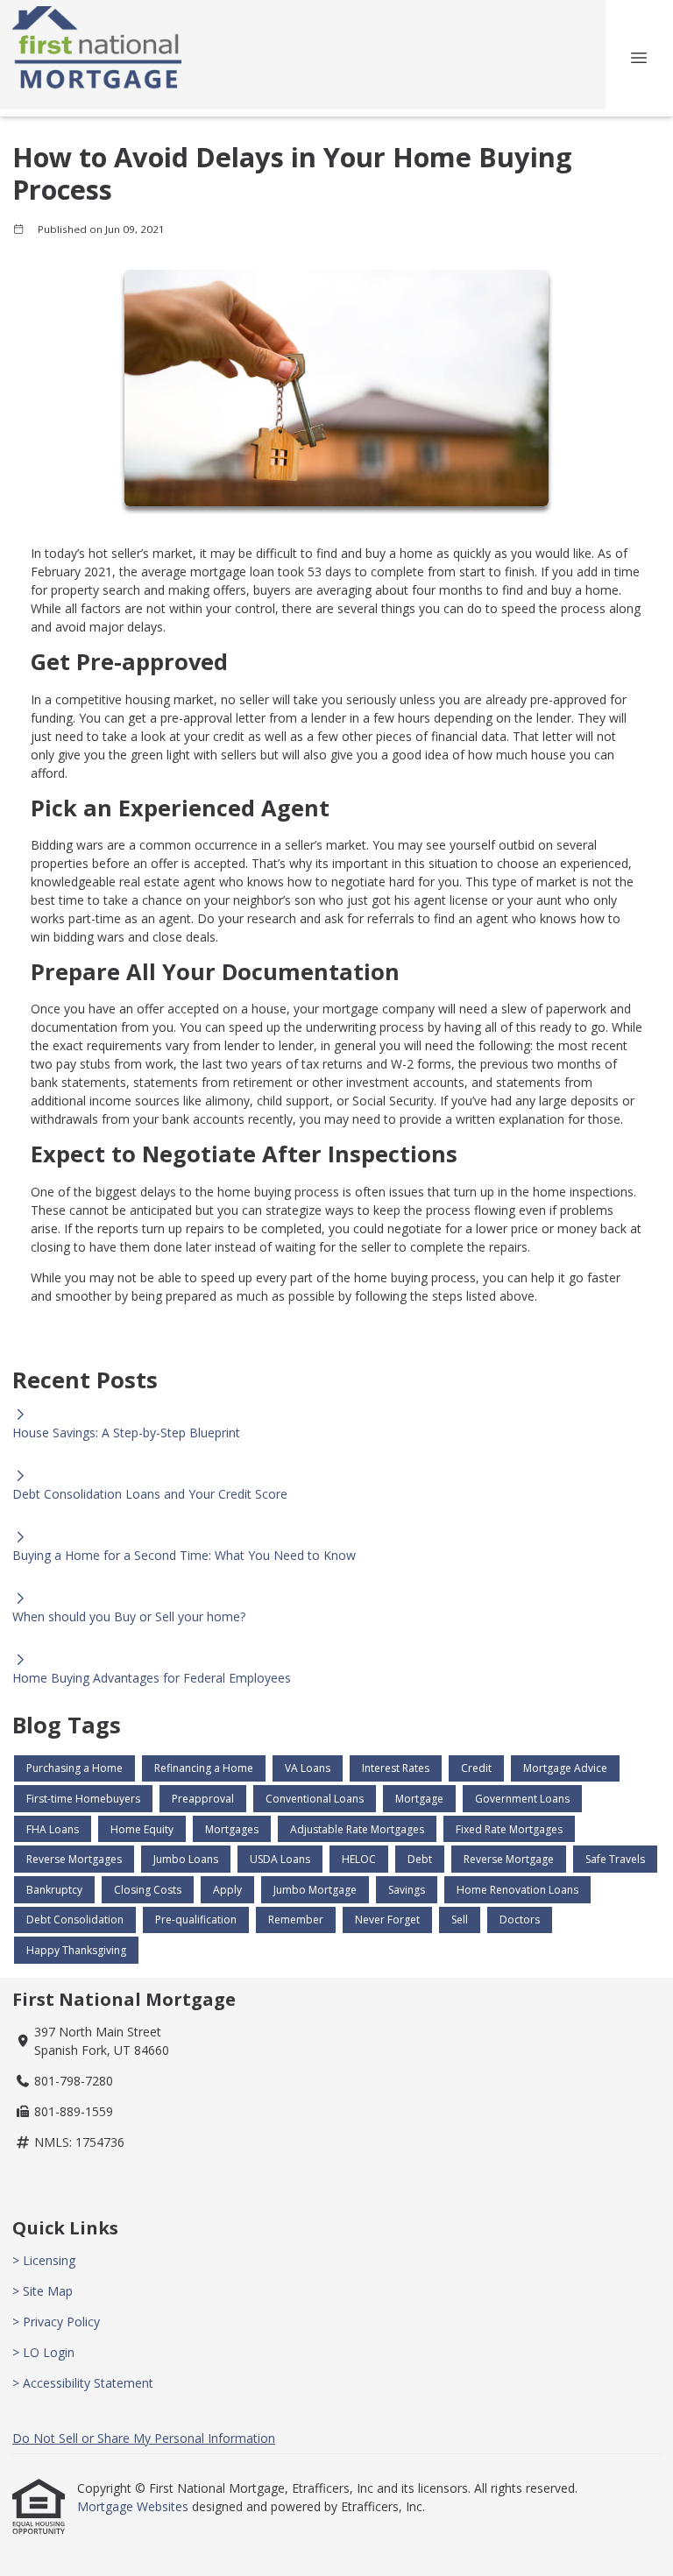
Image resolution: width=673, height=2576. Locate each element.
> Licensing (44, 2260)
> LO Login (43, 2352)
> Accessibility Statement (83, 2383)
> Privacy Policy (56, 2322)
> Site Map (43, 2291)
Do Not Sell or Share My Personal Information (144, 2438)
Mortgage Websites (135, 2506)
